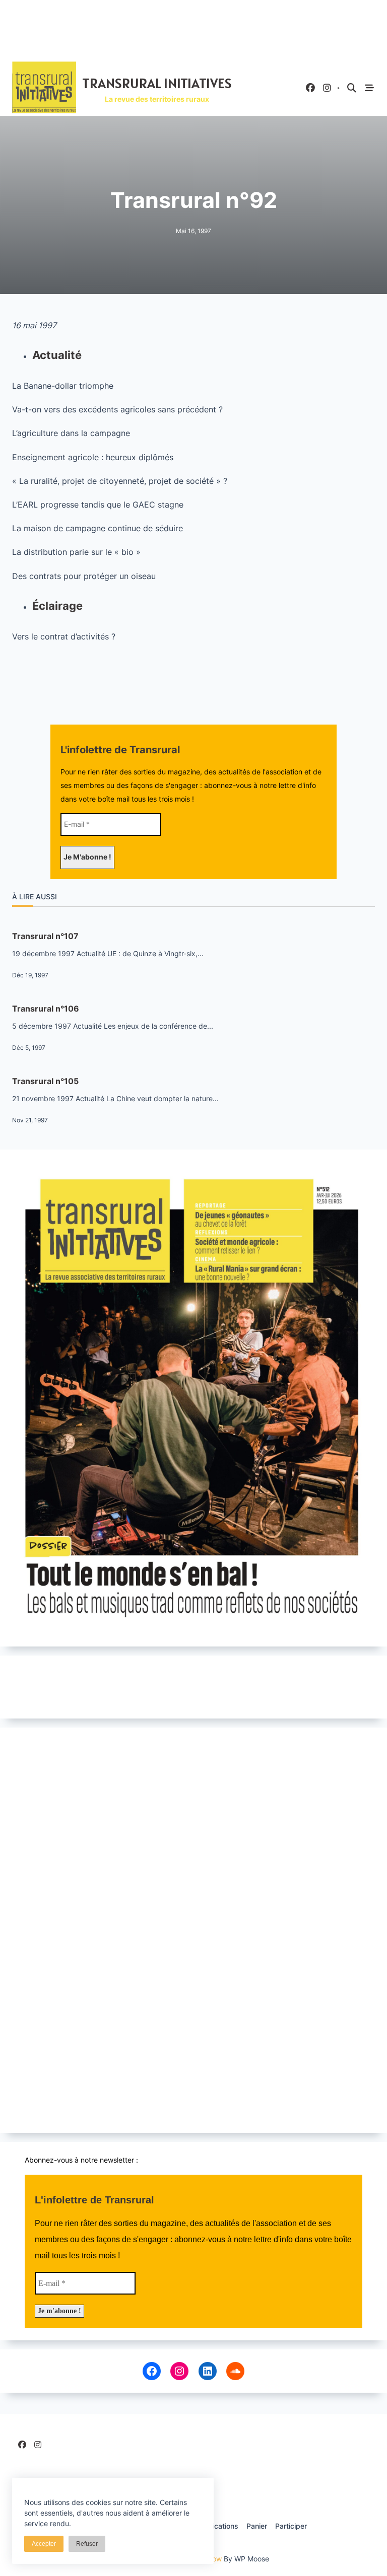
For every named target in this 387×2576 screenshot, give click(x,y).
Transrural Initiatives (157, 83)
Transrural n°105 (45, 1081)
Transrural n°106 (46, 1009)
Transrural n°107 (45, 936)
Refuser (87, 2544)
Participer (291, 2526)
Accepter (44, 2544)
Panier (257, 2526)
